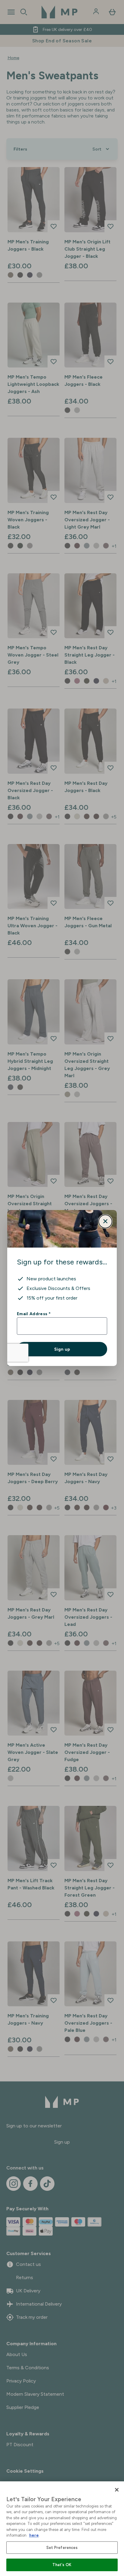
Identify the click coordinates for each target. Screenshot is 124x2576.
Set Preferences (62, 2548)
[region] (62, 2529)
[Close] (117, 2490)
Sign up (62, 1349)
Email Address (34, 1314)
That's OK (62, 2565)
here (34, 2535)
